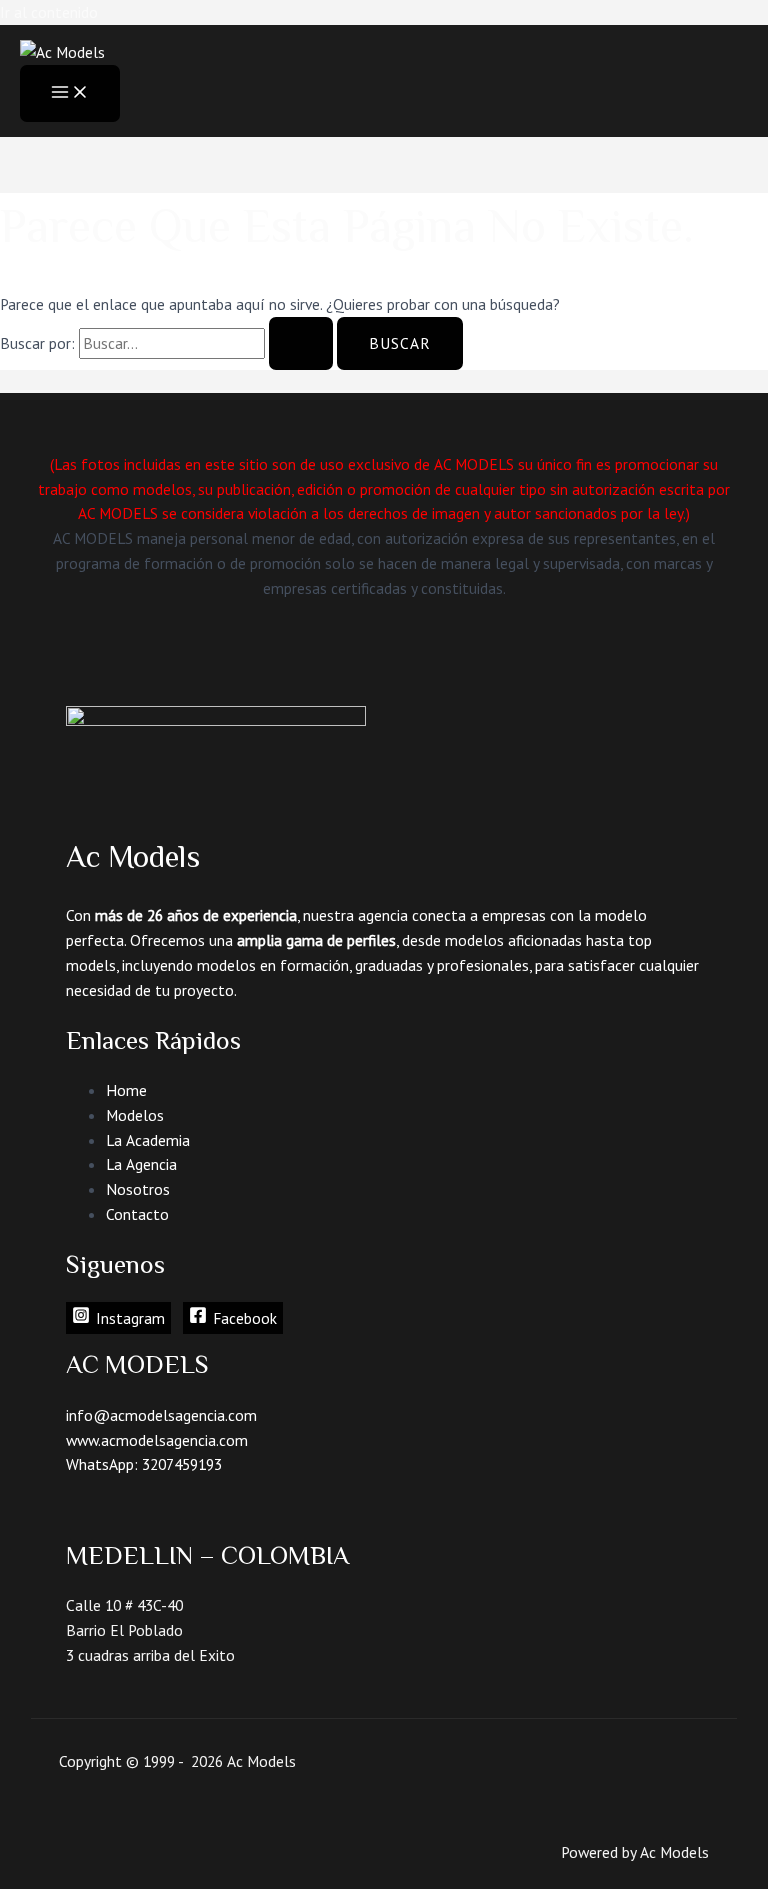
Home (126, 1090)
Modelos (135, 1115)
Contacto (137, 1214)
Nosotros (138, 1189)
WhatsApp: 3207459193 (144, 1464)
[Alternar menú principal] (70, 93)
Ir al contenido (49, 12)
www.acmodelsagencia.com (157, 1440)
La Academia (148, 1140)
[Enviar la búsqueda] (301, 344)
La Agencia (141, 1164)
